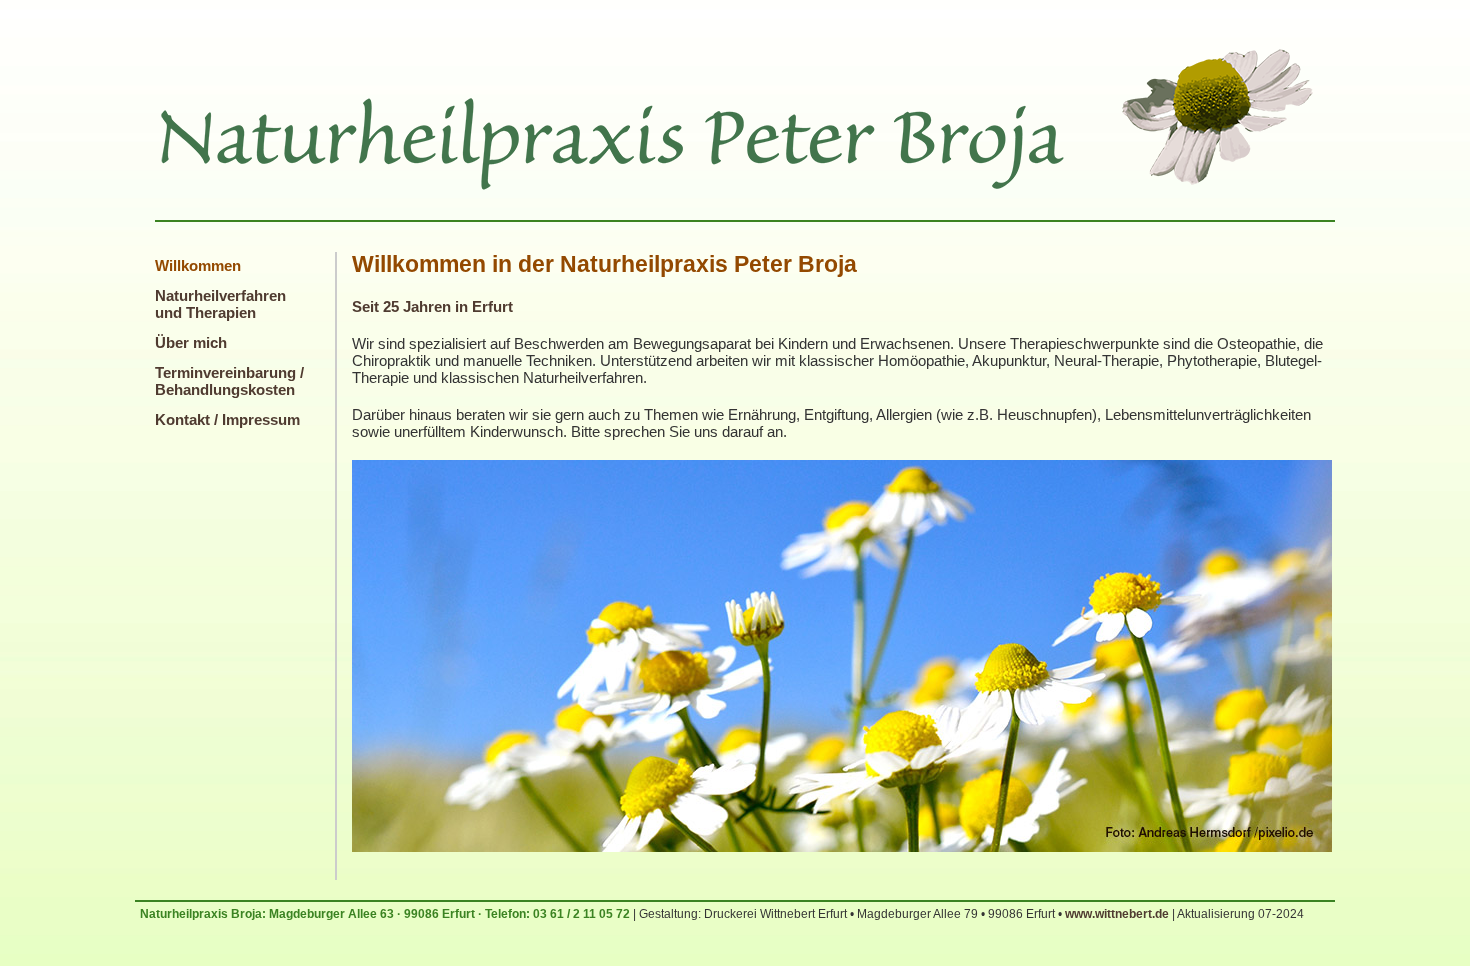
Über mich (191, 342)
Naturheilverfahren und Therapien (220, 304)
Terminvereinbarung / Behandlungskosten (229, 381)
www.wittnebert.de (1117, 914)
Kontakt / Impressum (227, 419)
